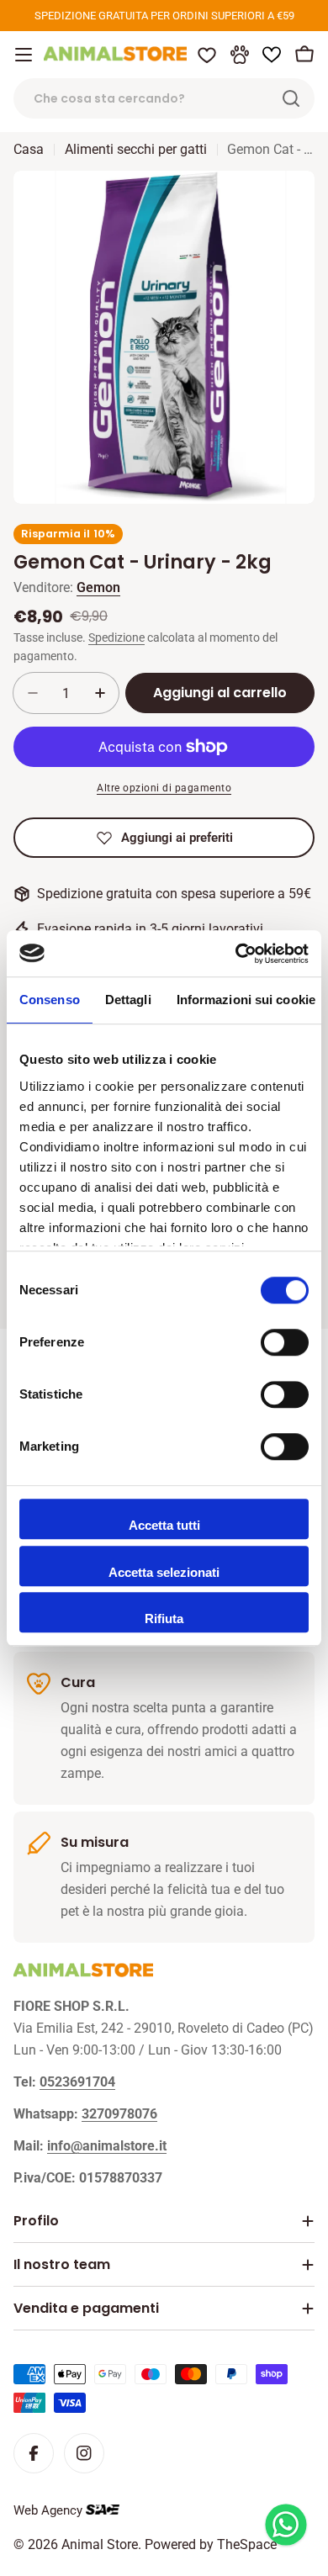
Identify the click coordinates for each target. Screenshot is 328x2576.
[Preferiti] (207, 55)
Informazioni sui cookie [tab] (246, 1000)
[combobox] (164, 98)
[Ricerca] (291, 98)
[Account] (240, 55)
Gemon (98, 587)
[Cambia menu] (24, 55)
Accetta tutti (164, 1525)
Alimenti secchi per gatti (136, 149)
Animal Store (100, 2544)
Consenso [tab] (50, 1000)
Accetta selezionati (164, 1572)
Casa (29, 149)
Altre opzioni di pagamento (164, 788)
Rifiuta (164, 1619)
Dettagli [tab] (128, 1000)
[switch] (285, 1342)
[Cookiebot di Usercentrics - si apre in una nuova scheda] (236, 954)
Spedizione (116, 638)
